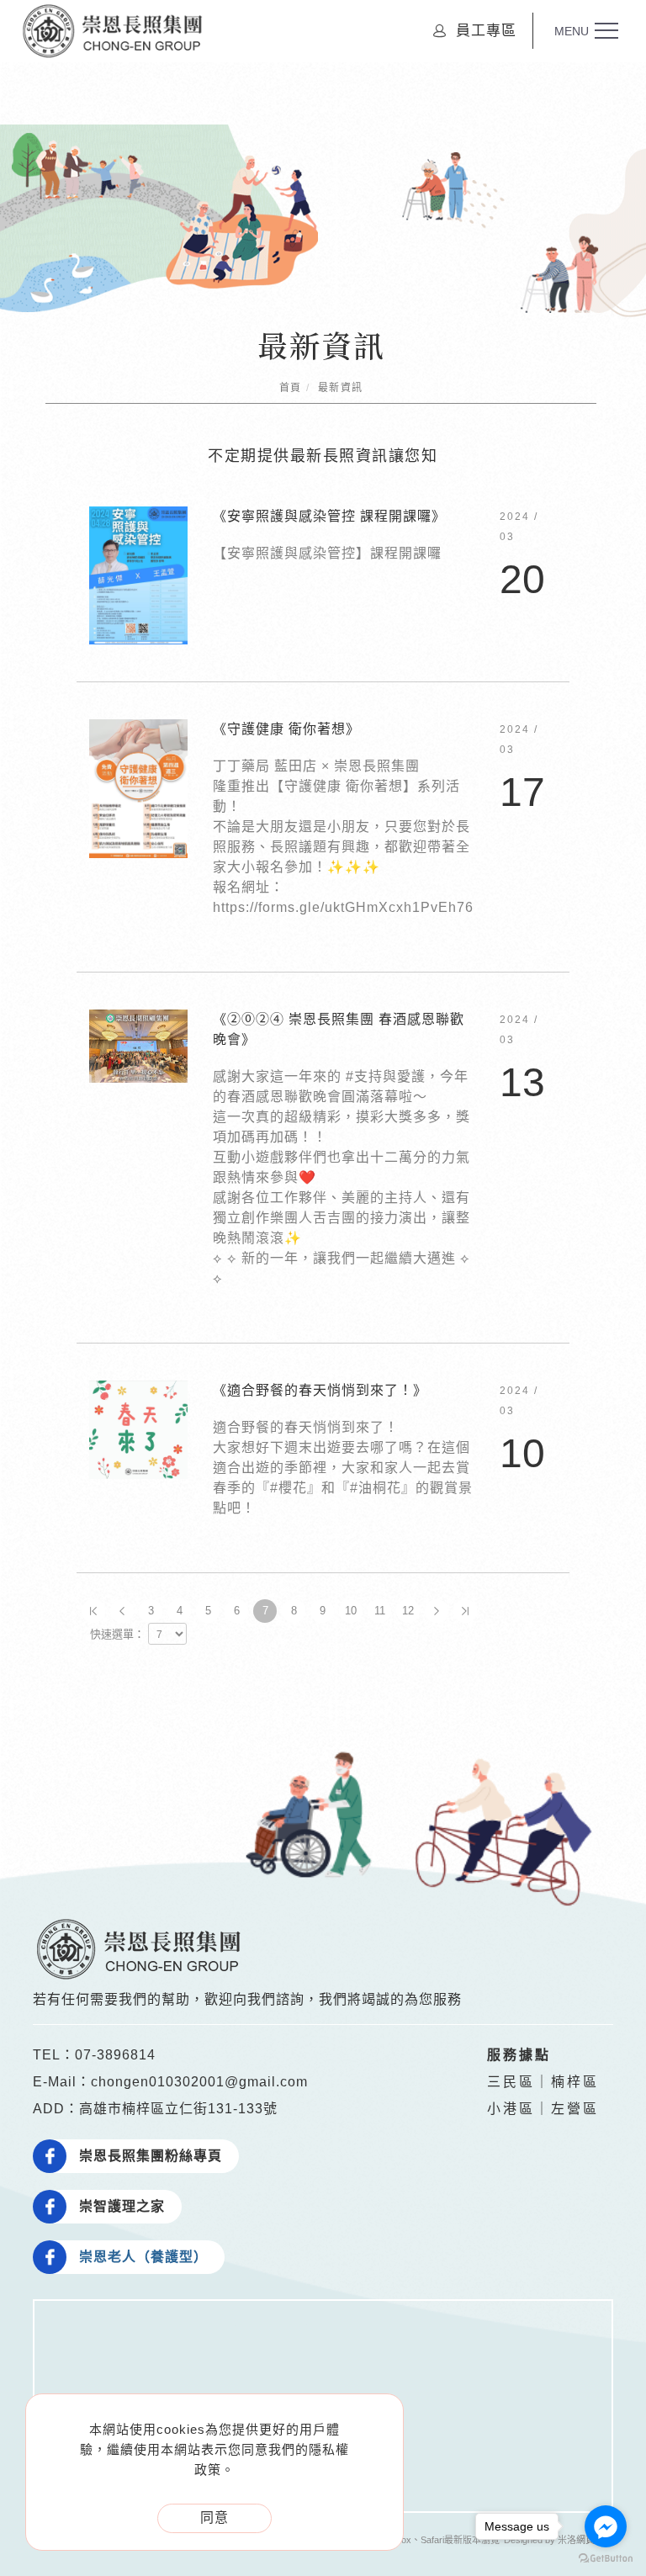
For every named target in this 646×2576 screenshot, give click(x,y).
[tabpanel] (323, 221)
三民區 (511, 2082)
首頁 (291, 388)
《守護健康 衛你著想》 (286, 729)
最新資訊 (341, 388)
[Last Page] (465, 1611)
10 (351, 1611)
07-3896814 (115, 2055)
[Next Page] (437, 1611)
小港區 (511, 2109)
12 (408, 1611)
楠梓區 (575, 2082)
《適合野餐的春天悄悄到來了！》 (320, 1390)
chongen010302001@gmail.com (199, 2082)
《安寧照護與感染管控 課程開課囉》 (329, 516)
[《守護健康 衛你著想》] (138, 788)
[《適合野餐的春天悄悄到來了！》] (138, 1429)
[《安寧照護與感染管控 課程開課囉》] (138, 575)
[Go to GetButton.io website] (606, 2559)
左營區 (575, 2109)
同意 (214, 2518)
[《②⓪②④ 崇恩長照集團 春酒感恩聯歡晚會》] (138, 1045)
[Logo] (112, 30)
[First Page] (93, 1611)
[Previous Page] (122, 1611)
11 (380, 1611)
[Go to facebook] (606, 2526)
